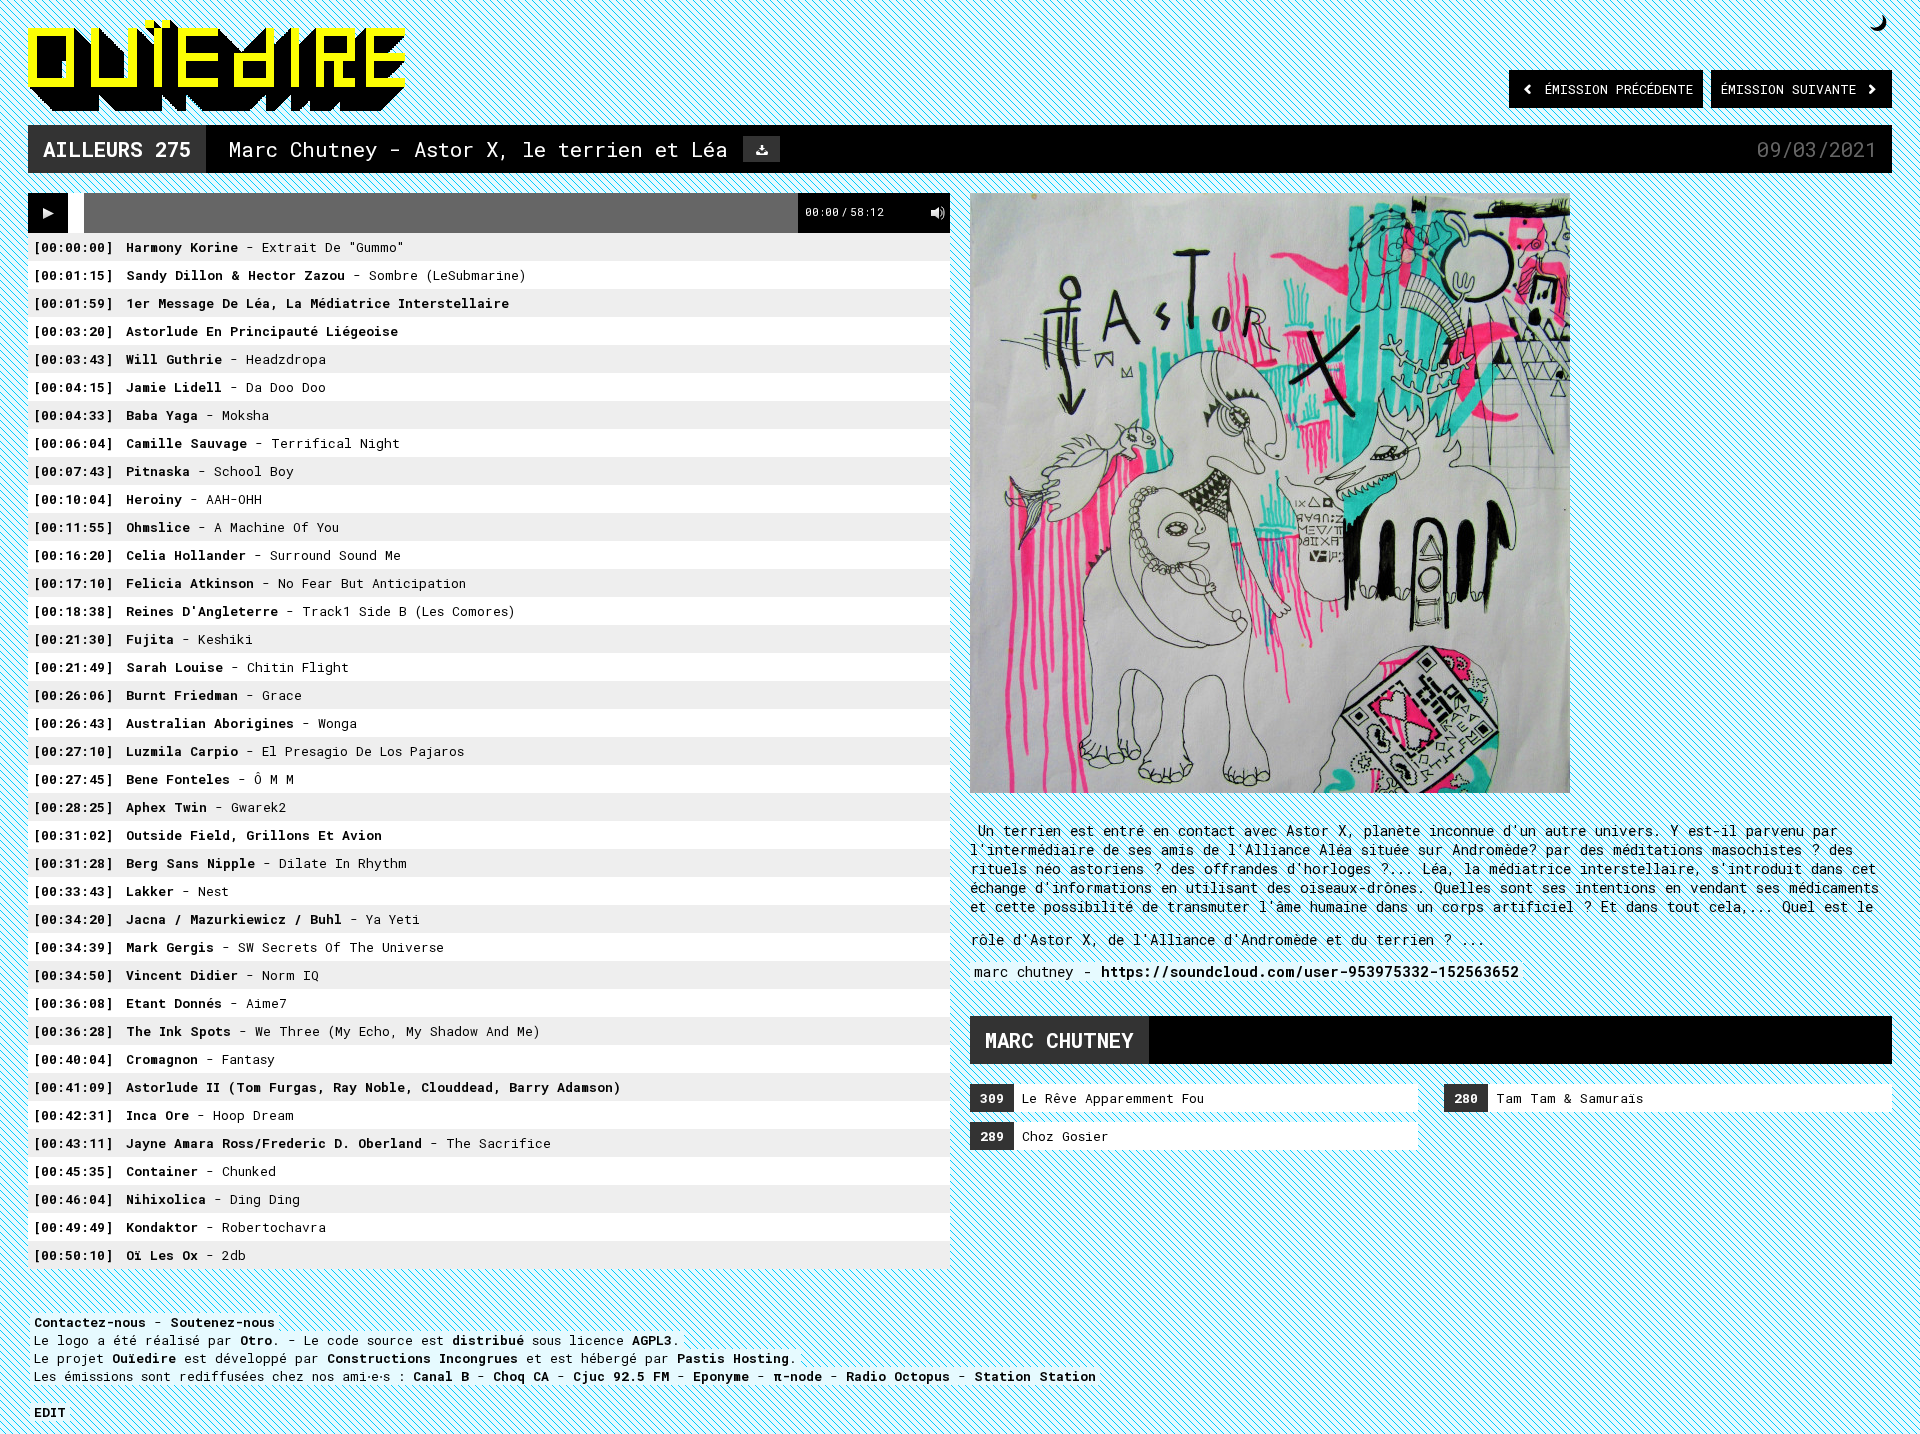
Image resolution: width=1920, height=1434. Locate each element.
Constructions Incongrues (422, 1358)
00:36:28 (73, 1031)
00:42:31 (73, 1115)
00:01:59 (73, 303)
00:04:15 (73, 387)
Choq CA (521, 1376)
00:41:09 (73, 1087)
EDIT (50, 1412)
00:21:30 (73, 639)
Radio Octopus (898, 1376)
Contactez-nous (90, 1322)
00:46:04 (73, 1199)
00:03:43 (73, 359)
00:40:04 (73, 1059)
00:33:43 (73, 891)
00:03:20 (73, 331)
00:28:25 (73, 807)
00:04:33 (73, 415)
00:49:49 (73, 1227)
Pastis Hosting (733, 1358)
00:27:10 (73, 751)
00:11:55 (73, 527)
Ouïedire (144, 1358)
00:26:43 (73, 723)
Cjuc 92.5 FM (621, 1376)
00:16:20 (73, 555)
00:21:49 (73, 667)
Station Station (1035, 1376)
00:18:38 (73, 611)
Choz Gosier (1044, 1136)
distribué (488, 1340)
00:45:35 (73, 1171)
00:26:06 (73, 695)
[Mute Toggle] (938, 213)
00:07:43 (73, 471)
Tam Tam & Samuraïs (1548, 1098)
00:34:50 (73, 975)
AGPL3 (652, 1340)
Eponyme (721, 1376)
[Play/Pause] (48, 213)
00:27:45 (73, 779)
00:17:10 (73, 583)
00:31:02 (73, 835)
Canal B (441, 1376)
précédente (1619, 89)
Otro (256, 1340)
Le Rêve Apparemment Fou (1092, 1098)
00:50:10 (73, 1255)
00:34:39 (73, 947)
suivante (1792, 89)
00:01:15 (73, 275)
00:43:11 (73, 1143)
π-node (797, 1376)
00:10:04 (73, 499)
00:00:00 (73, 247)
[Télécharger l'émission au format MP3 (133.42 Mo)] (761, 149)
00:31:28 (73, 863)
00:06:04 (73, 443)
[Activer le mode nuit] (1878, 22)
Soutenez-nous (222, 1322)
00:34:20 (73, 919)
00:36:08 (73, 1003)
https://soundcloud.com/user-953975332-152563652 (1310, 971)
